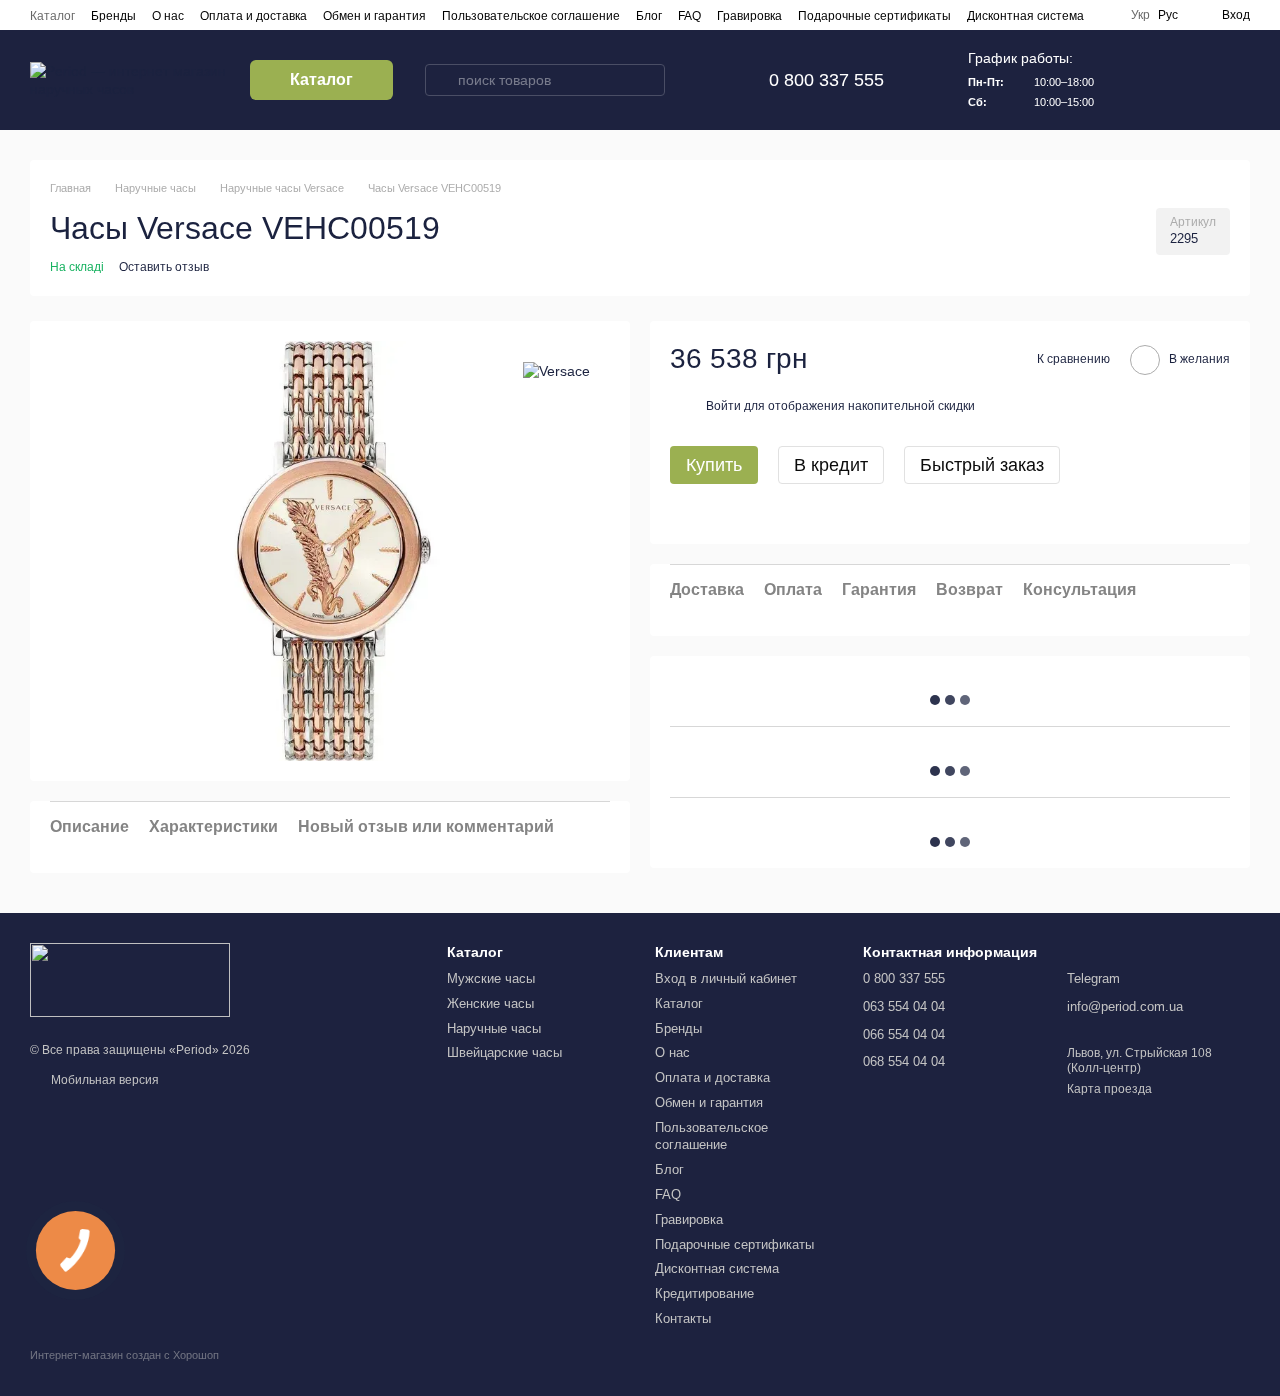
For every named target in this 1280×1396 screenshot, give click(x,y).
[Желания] (1182, 80)
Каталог (52, 16)
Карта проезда (1109, 1089)
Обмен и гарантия (374, 16)
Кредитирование (704, 1293)
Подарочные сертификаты (874, 16)
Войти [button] (723, 405)
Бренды (113, 16)
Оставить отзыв (164, 267)
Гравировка (749, 16)
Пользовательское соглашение (531, 16)
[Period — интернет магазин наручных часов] (130, 979)
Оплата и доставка (253, 16)
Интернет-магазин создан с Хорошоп (124, 1355)
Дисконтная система (1025, 16)
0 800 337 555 (826, 80)
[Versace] (556, 370)
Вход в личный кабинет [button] (726, 978)
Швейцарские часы (504, 1052)
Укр (1140, 15)
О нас (168, 16)
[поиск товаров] (441, 80)
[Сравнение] (1130, 80)
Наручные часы (494, 1028)
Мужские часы (491, 978)
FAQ (689, 16)
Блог (649, 16)
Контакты (683, 1318)
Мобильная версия (103, 1080)
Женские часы (490, 1003)
